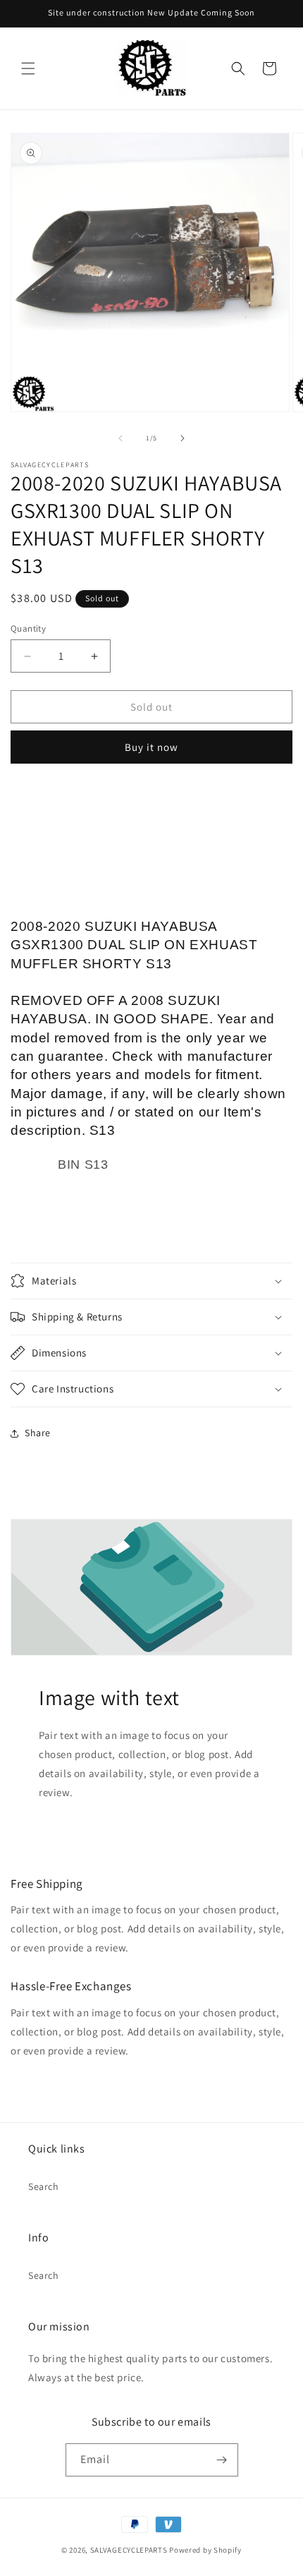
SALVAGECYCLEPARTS (129, 2550)
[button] (28, 68)
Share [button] (38, 1433)
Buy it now (151, 747)
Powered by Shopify (205, 2550)
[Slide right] (183, 438)
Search (44, 2186)
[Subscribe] (222, 2460)
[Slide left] (120, 438)
